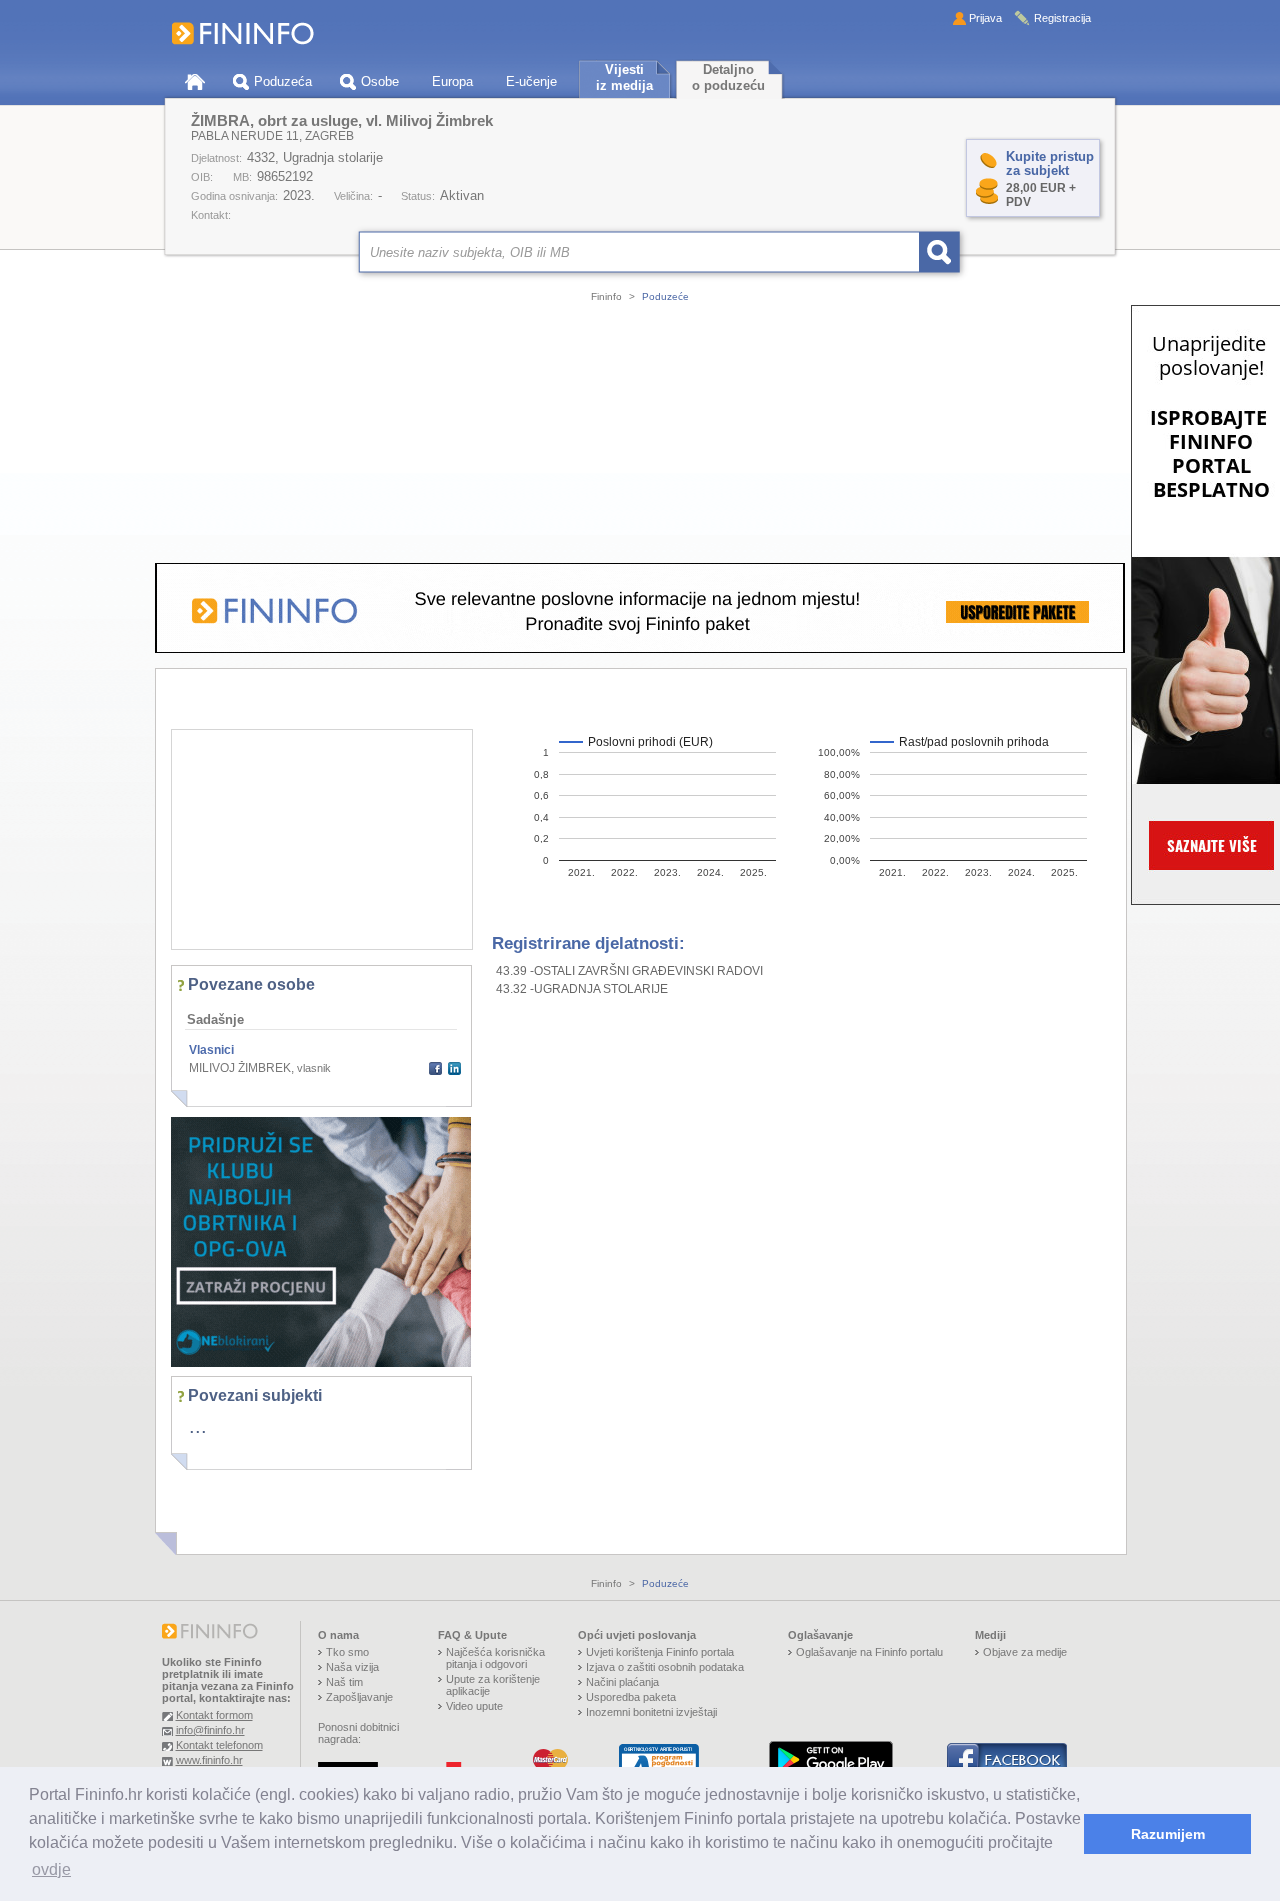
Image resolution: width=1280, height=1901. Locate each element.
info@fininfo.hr (210, 1730)
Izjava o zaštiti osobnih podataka (665, 1667)
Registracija (1062, 18)
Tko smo (347, 1652)
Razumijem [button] (1168, 1834)
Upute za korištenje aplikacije (493, 1685)
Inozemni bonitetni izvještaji (651, 1712)
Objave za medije (1025, 1652)
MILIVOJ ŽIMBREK (240, 1068)
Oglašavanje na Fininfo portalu (869, 1652)
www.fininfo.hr (209, 1760)
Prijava (985, 18)
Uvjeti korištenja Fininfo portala (660, 1652)
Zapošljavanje (359, 1697)
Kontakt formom (214, 1715)
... (198, 1426)
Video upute (474, 1706)
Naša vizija (352, 1667)
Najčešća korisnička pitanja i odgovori (495, 1658)
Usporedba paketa (631, 1697)
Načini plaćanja (622, 1682)
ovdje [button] (51, 1869)
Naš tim (344, 1682)
